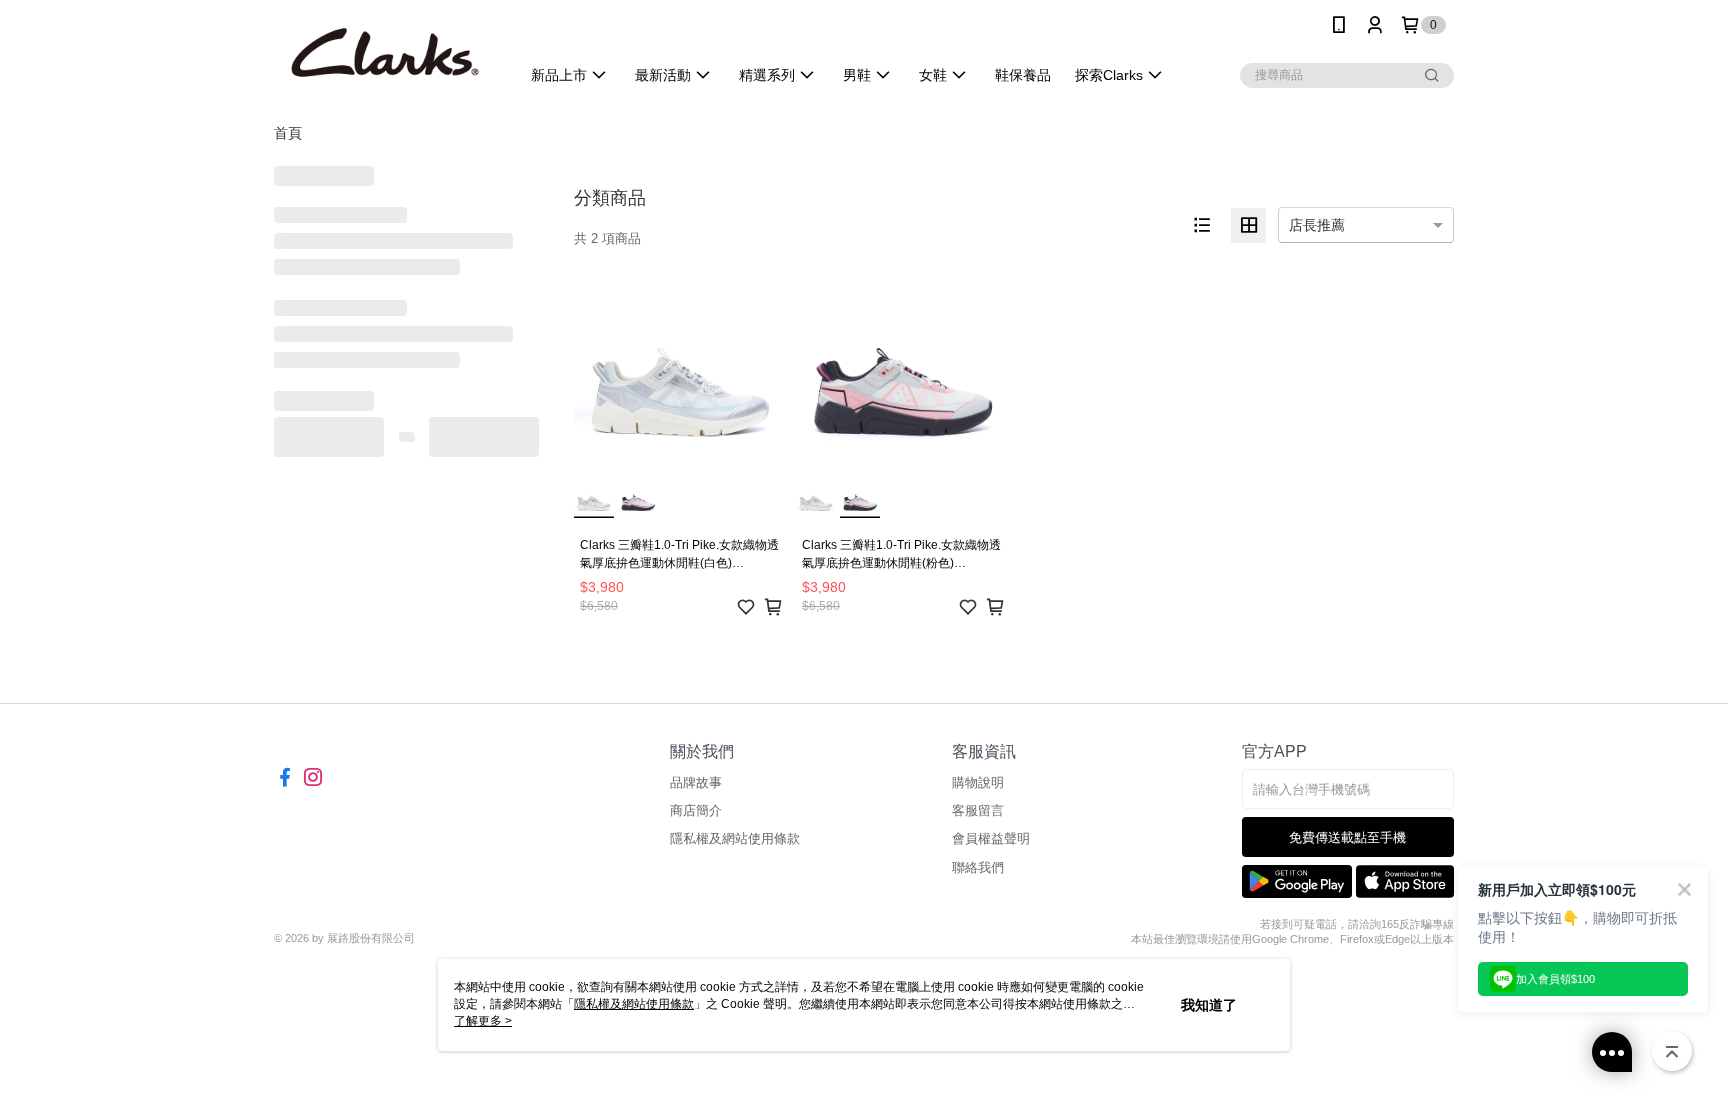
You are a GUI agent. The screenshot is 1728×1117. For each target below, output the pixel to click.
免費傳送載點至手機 (1347, 837)
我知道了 (1209, 1005)
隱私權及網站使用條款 (735, 838)
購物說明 (978, 782)
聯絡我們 (978, 867)
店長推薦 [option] (1317, 225)
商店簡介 (696, 810)
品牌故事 (696, 782)
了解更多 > (483, 1021)
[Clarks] (385, 52)
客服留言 (978, 810)
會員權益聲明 (991, 838)
